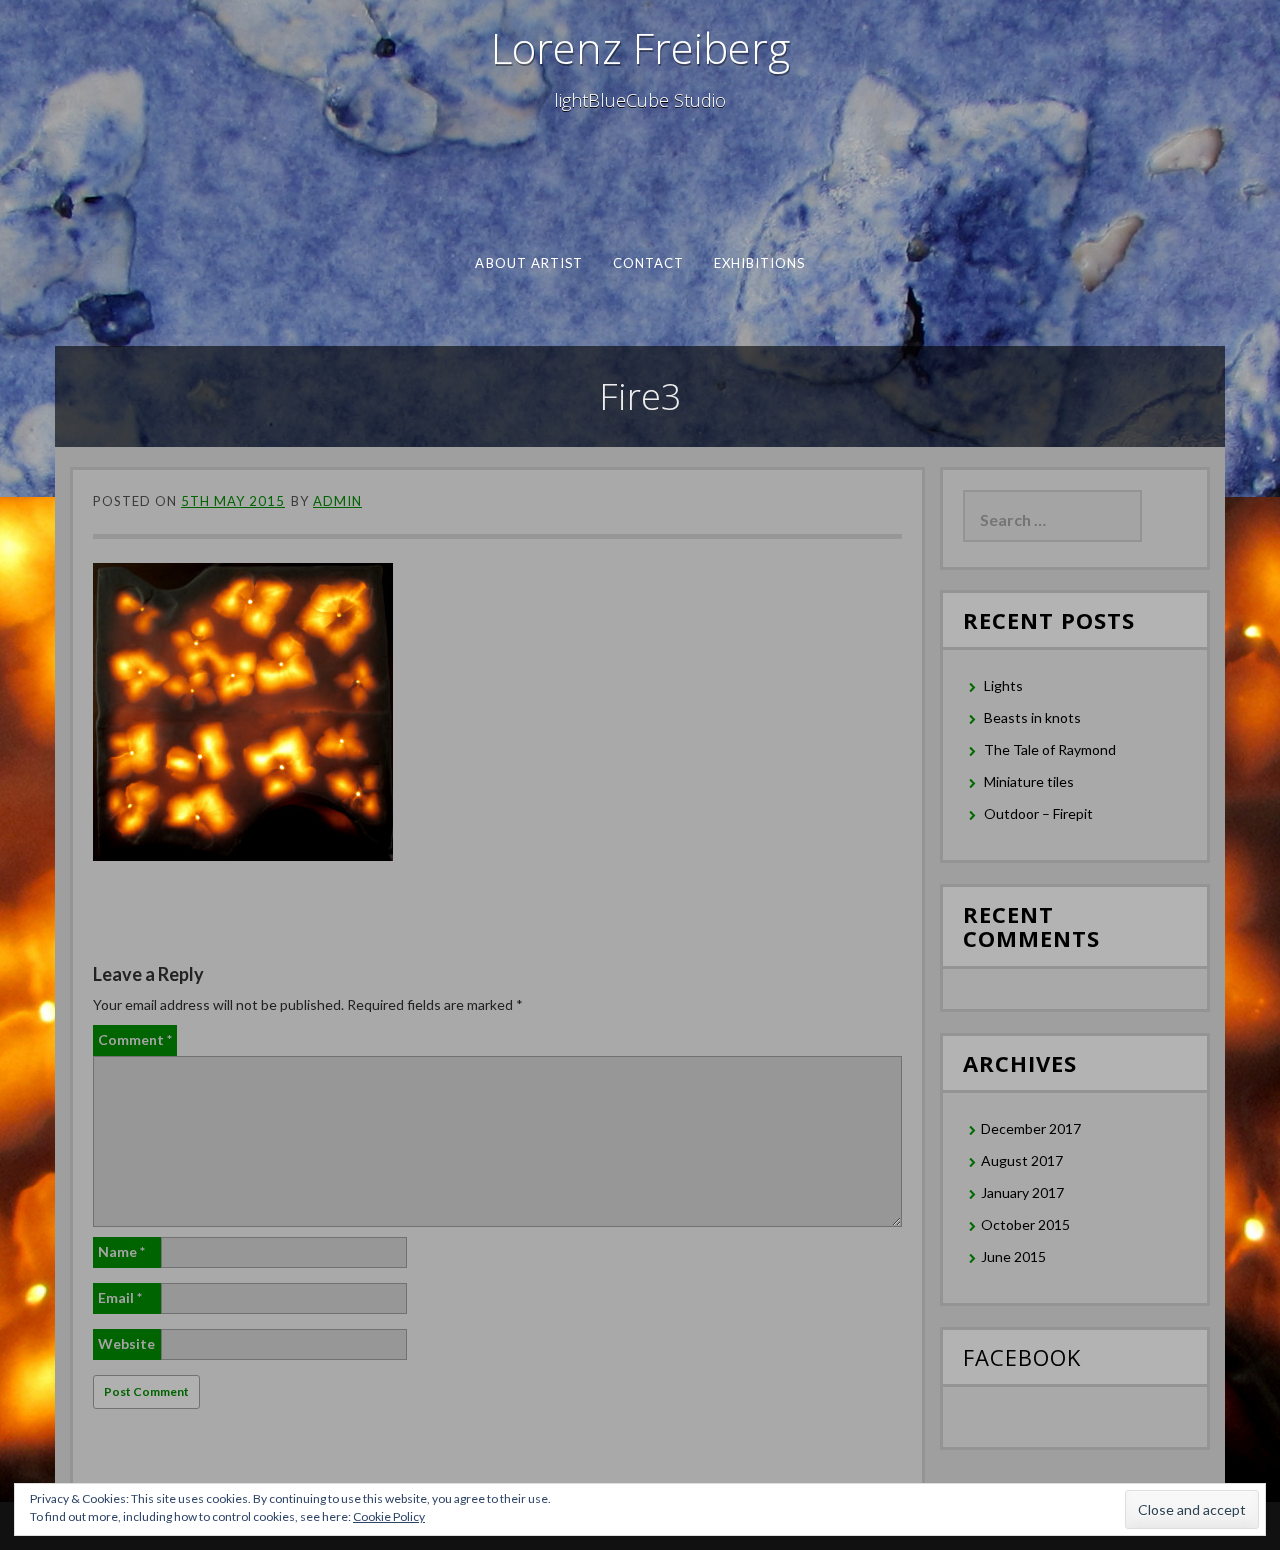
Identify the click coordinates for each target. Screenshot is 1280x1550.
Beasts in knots (1032, 717)
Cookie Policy (389, 1516)
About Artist (529, 263)
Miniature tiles (1029, 781)
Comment (135, 1039)
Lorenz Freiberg (640, 47)
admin (337, 501)
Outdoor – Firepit (1038, 813)
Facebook (1022, 1357)
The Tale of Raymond (1050, 749)
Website (126, 1343)
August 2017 (1022, 1160)
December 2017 (1031, 1128)
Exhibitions (759, 263)
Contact (648, 263)
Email (120, 1297)
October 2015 (1025, 1224)
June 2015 (1013, 1256)
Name (121, 1251)
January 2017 (1022, 1192)
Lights (1003, 685)
